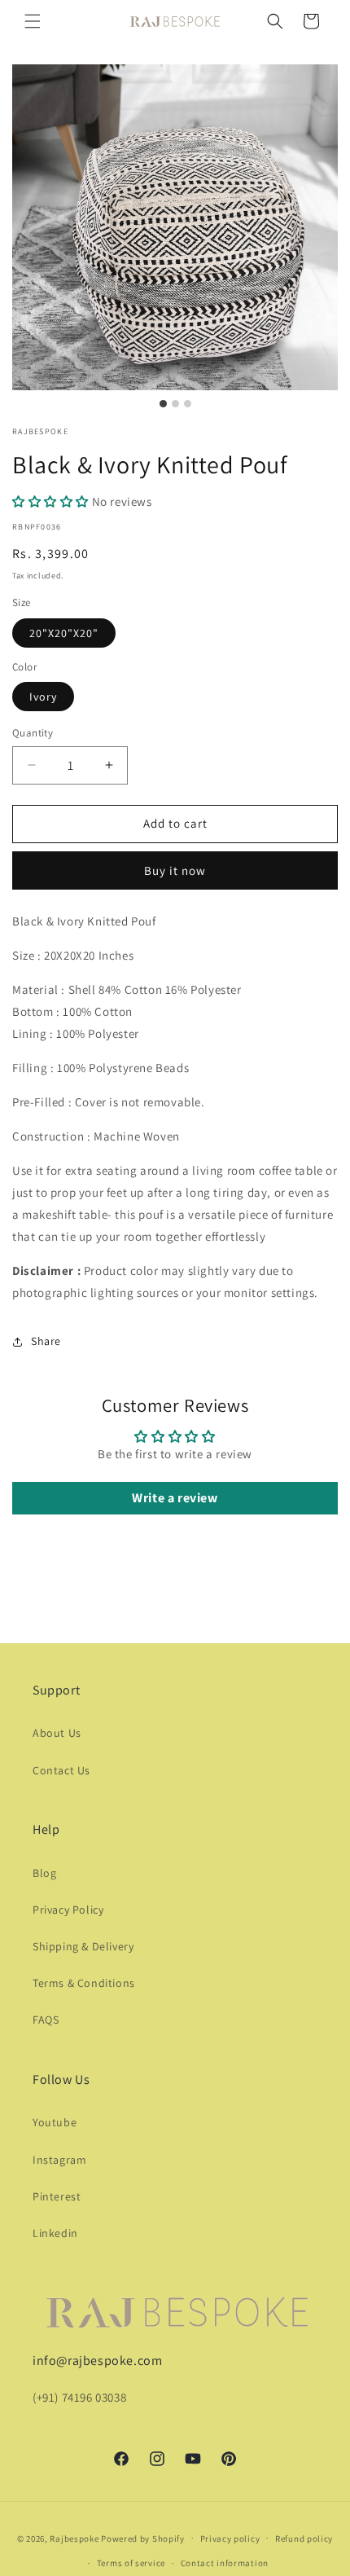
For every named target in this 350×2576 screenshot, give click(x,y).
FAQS (46, 2020)
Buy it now (175, 870)
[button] (33, 21)
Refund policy (304, 2539)
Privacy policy (230, 2539)
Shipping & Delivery (83, 1946)
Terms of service (131, 2563)
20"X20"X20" (64, 633)
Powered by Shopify (143, 2538)
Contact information (225, 2563)
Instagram (59, 2160)
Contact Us (61, 1770)
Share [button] (46, 1341)
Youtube (55, 2122)
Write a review (175, 1498)
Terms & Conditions (84, 1983)
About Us (57, 1733)
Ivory (43, 697)
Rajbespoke (74, 2538)
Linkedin (55, 2233)
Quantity (33, 733)
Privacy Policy (68, 1910)
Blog (44, 1873)
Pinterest (57, 2196)
